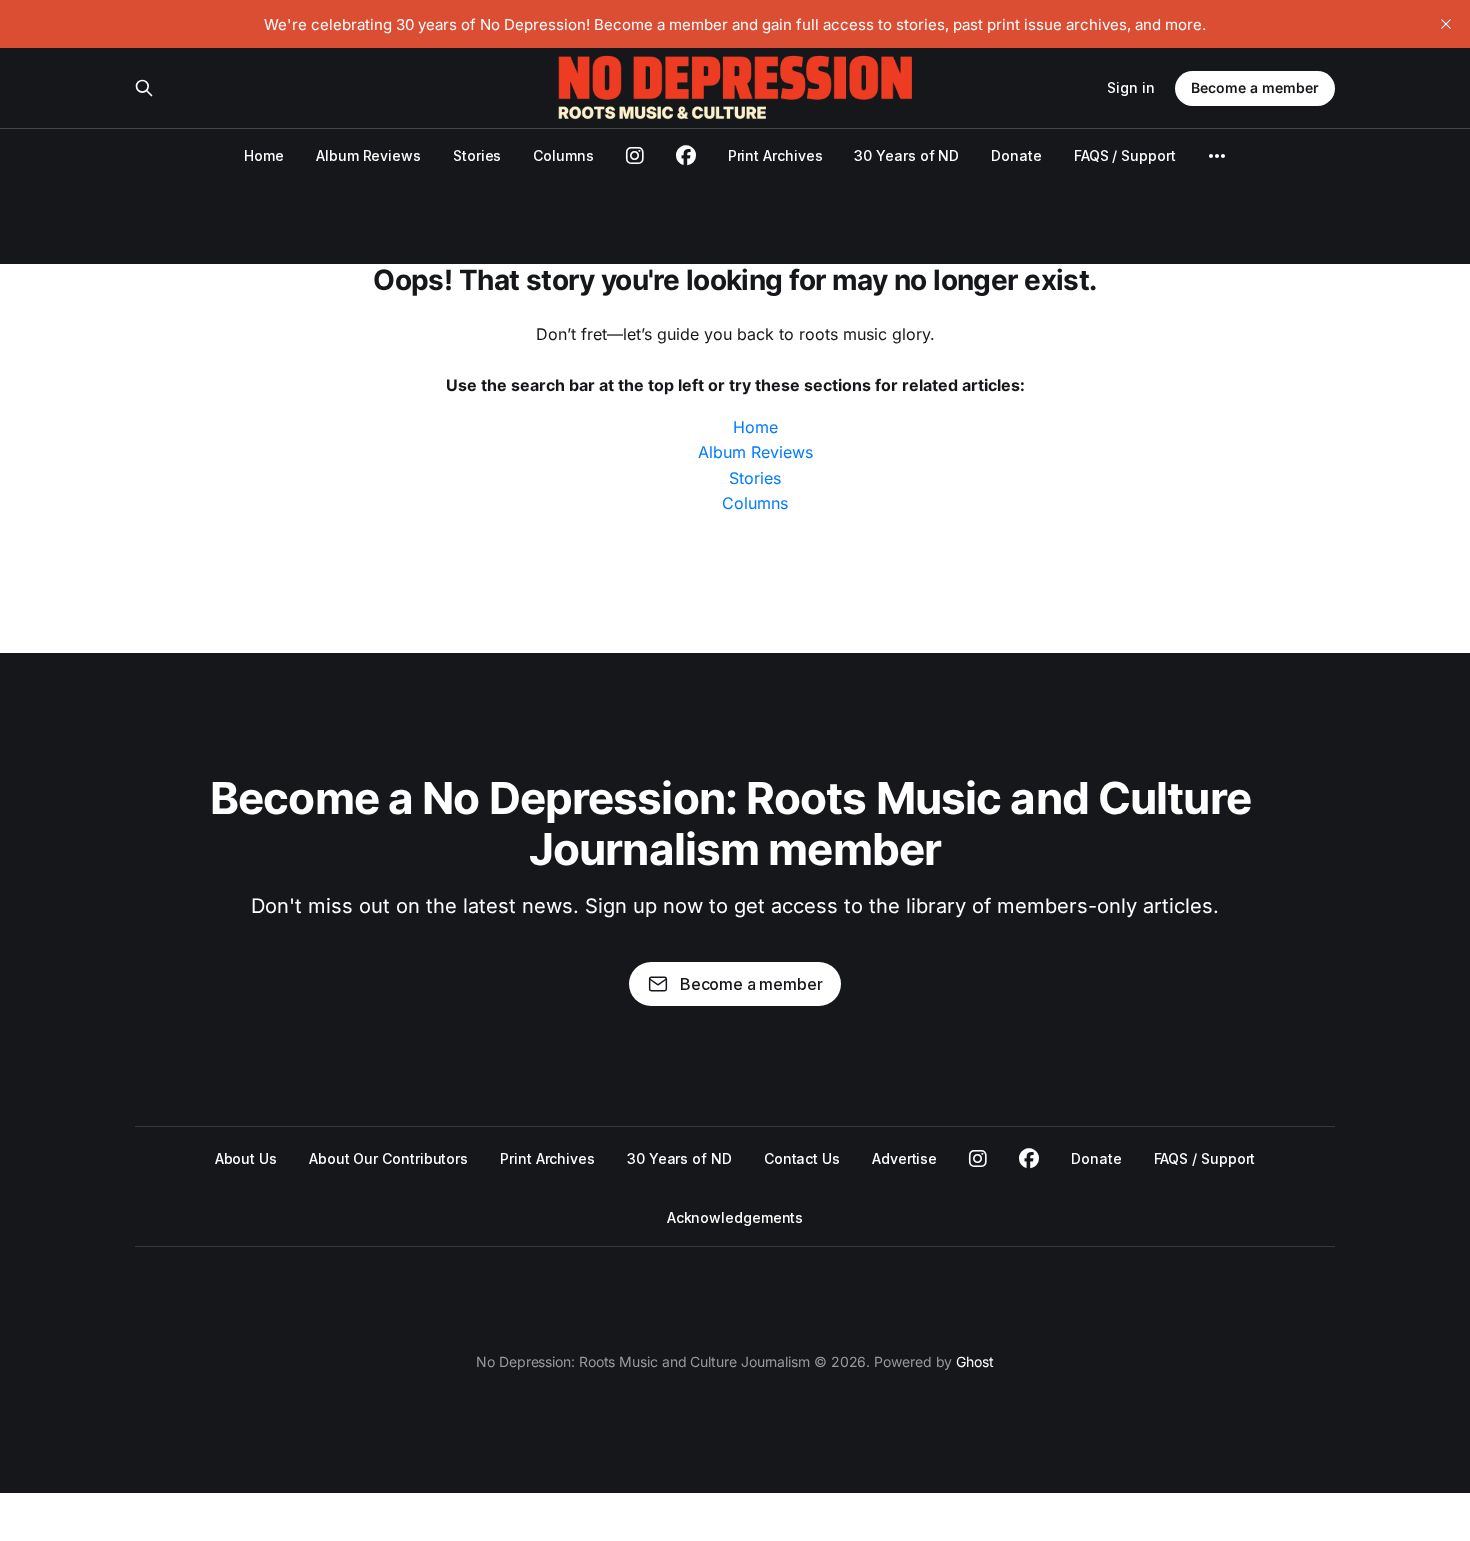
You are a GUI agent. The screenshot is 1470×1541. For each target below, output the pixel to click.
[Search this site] (144, 88)
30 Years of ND (906, 155)
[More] (1217, 156)
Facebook (1029, 1159)
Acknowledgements (735, 1217)
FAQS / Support (1125, 155)
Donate (1016, 155)
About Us (246, 1158)
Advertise (904, 1158)
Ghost (975, 1361)
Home (264, 155)
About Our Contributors (388, 1158)
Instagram (978, 1159)
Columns (563, 155)
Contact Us (802, 1158)
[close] (1446, 24)
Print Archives (775, 155)
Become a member (1255, 87)
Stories (477, 155)
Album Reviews (368, 155)
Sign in (1131, 87)
